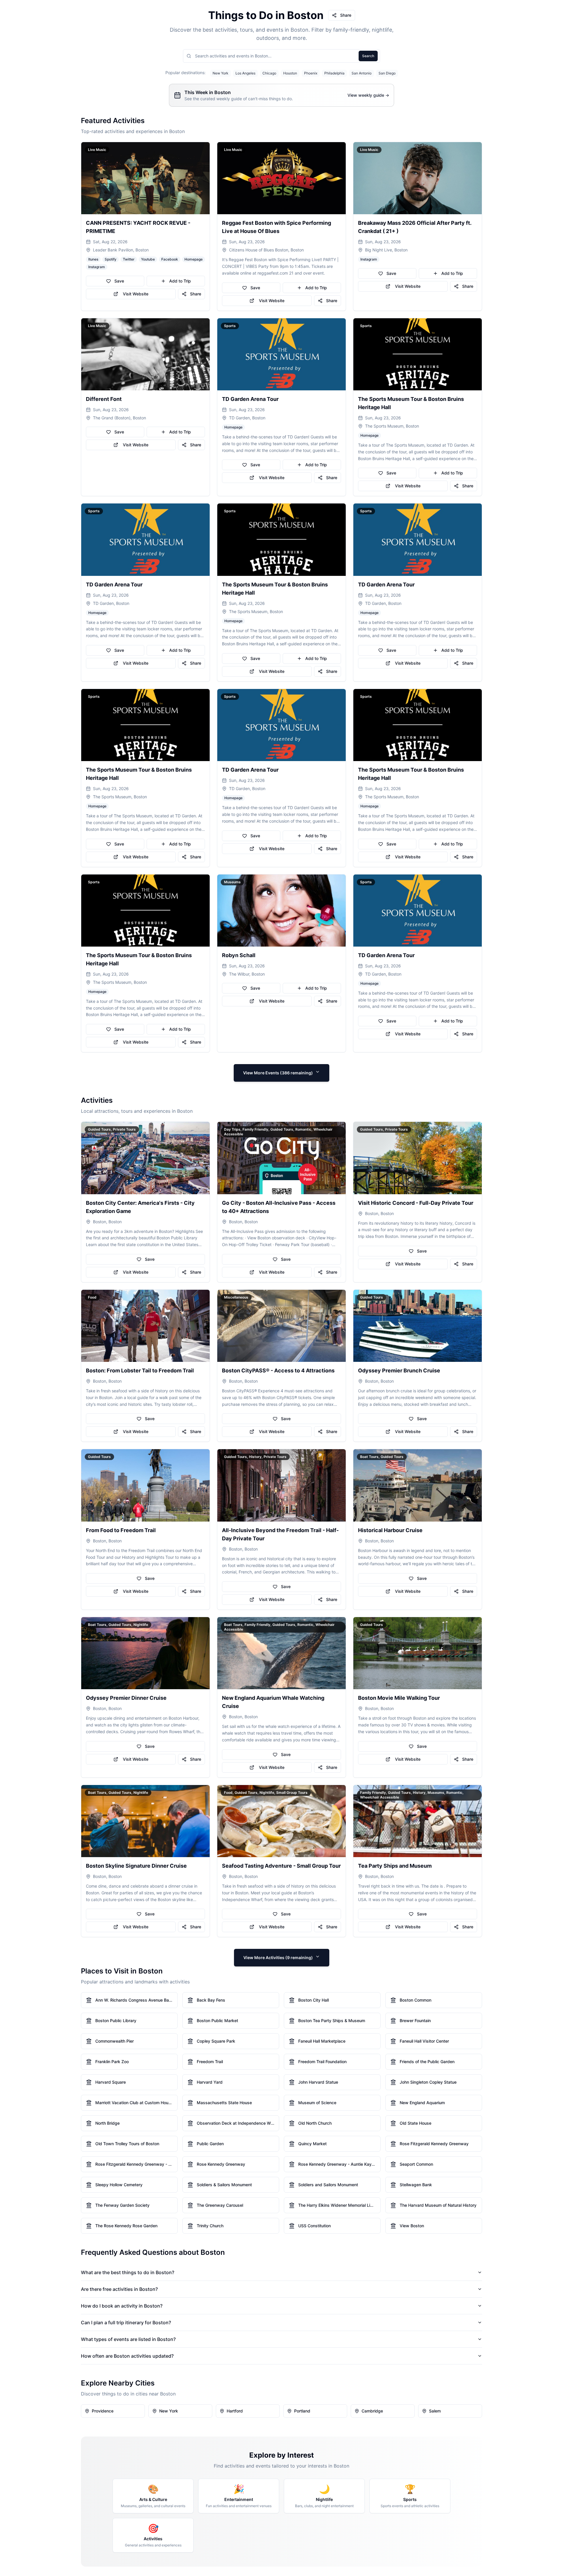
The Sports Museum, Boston (392, 426)
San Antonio (362, 73)
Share (346, 15)
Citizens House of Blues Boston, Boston (266, 250)
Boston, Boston (107, 1222)
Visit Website (136, 294)
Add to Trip (180, 281)
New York (221, 73)
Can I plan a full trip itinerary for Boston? (126, 2323)
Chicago (269, 73)
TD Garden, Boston (247, 418)
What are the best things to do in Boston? (128, 2272)
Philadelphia (334, 73)
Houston (290, 73)
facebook (170, 259)
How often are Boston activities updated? (127, 2356)
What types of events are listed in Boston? (128, 2339)
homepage (194, 259)
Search (368, 56)
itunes (93, 259)
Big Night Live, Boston (386, 250)
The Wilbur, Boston (247, 974)
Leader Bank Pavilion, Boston (121, 250)
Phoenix (311, 73)
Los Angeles (245, 73)
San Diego (387, 73)
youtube (148, 259)
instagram (97, 267)
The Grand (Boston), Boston (119, 418)
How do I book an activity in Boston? (122, 2306)
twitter (129, 259)
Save (119, 281)
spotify (111, 259)
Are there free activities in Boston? (119, 2289)
